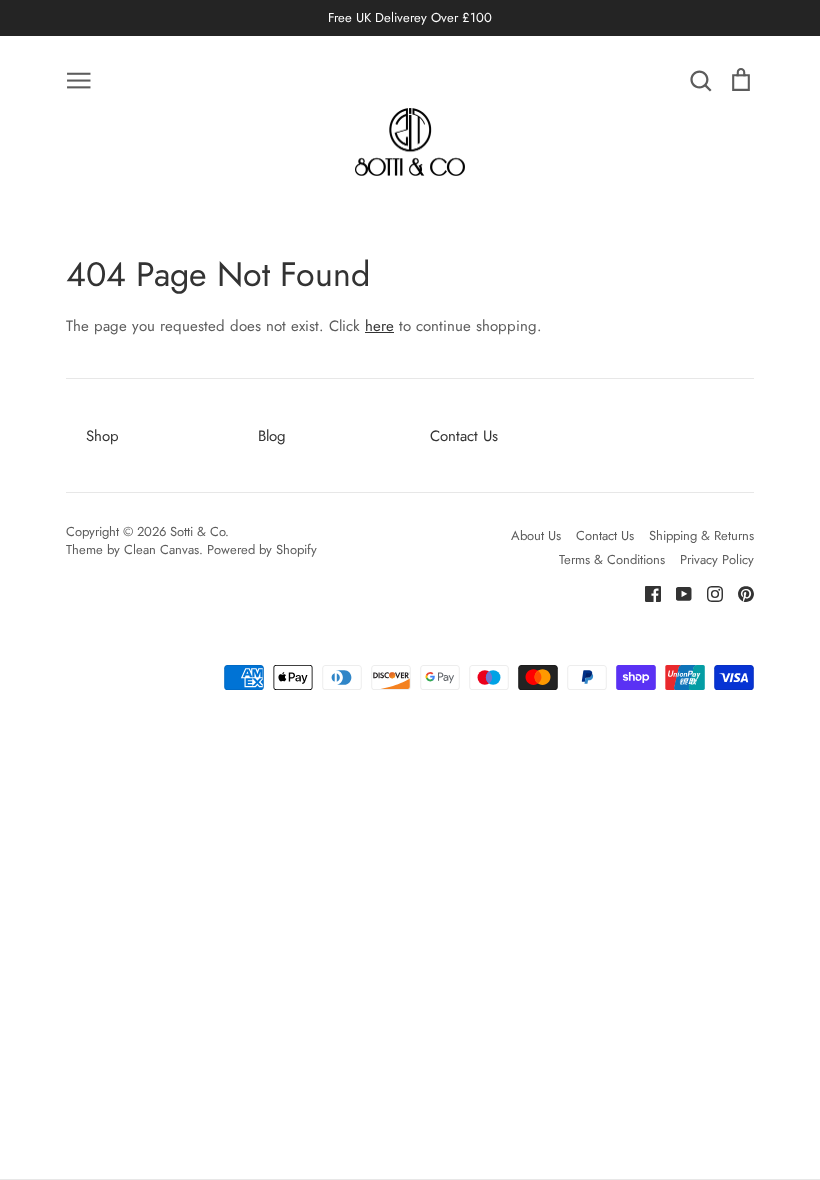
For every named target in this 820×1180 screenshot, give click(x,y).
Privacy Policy (717, 559)
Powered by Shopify (262, 549)
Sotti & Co (197, 531)
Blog (272, 436)
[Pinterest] (738, 593)
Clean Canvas (161, 549)
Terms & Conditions (612, 559)
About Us (536, 535)
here (379, 326)
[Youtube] (676, 593)
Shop (102, 436)
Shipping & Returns (701, 535)
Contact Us (464, 436)
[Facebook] (645, 593)
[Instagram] (707, 593)
